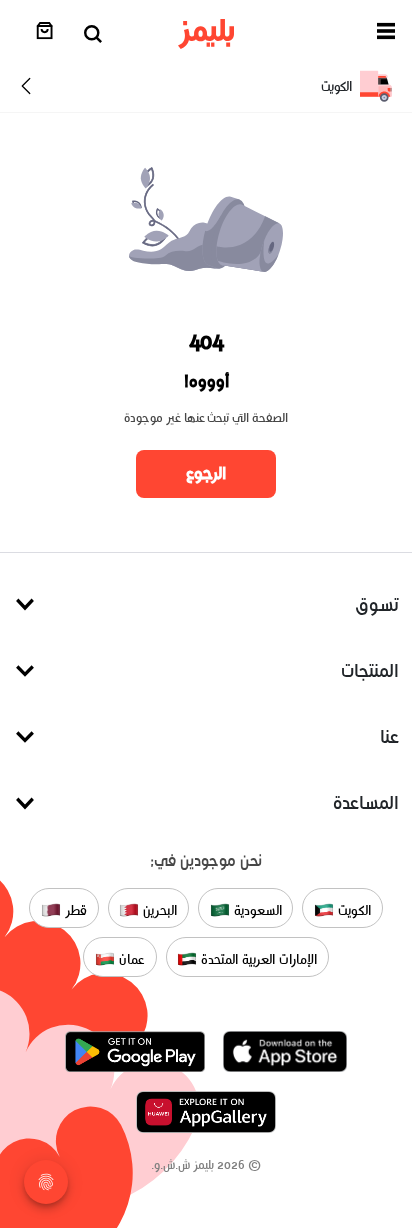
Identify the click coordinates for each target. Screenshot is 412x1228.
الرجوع (206, 473)
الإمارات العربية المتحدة (256, 958)
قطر (74, 909)
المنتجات (370, 670)
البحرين (158, 909)
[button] (386, 34)
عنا (389, 736)
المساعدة (366, 802)
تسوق (377, 604)
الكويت (352, 909)
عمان (130, 958)
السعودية (256, 909)
